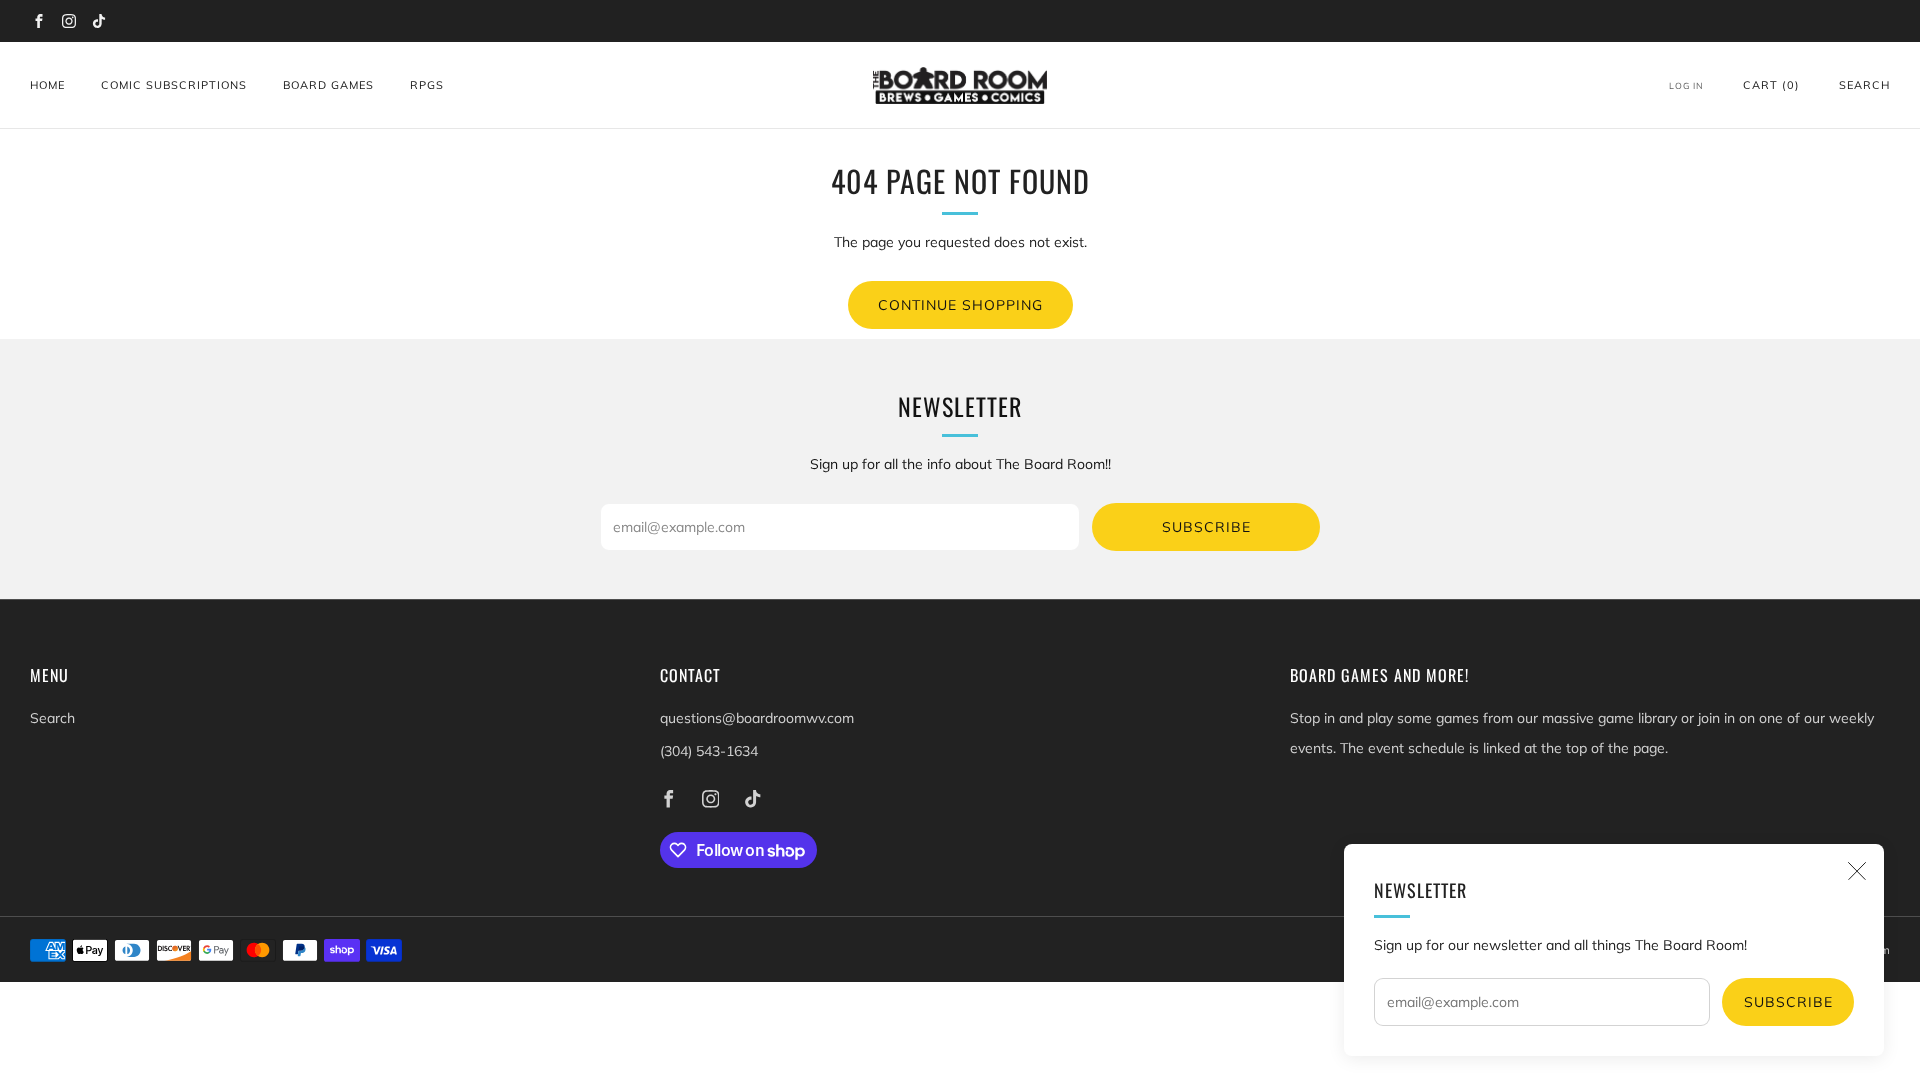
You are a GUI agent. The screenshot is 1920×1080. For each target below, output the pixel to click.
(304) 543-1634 (709, 751)
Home (47, 85)
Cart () (1771, 85)
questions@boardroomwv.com (757, 718)
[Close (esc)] (1857, 871)
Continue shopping (960, 305)
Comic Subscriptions (174, 85)
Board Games (328, 85)
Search (1864, 85)
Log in (1686, 85)
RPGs (427, 85)
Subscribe (1788, 1002)
